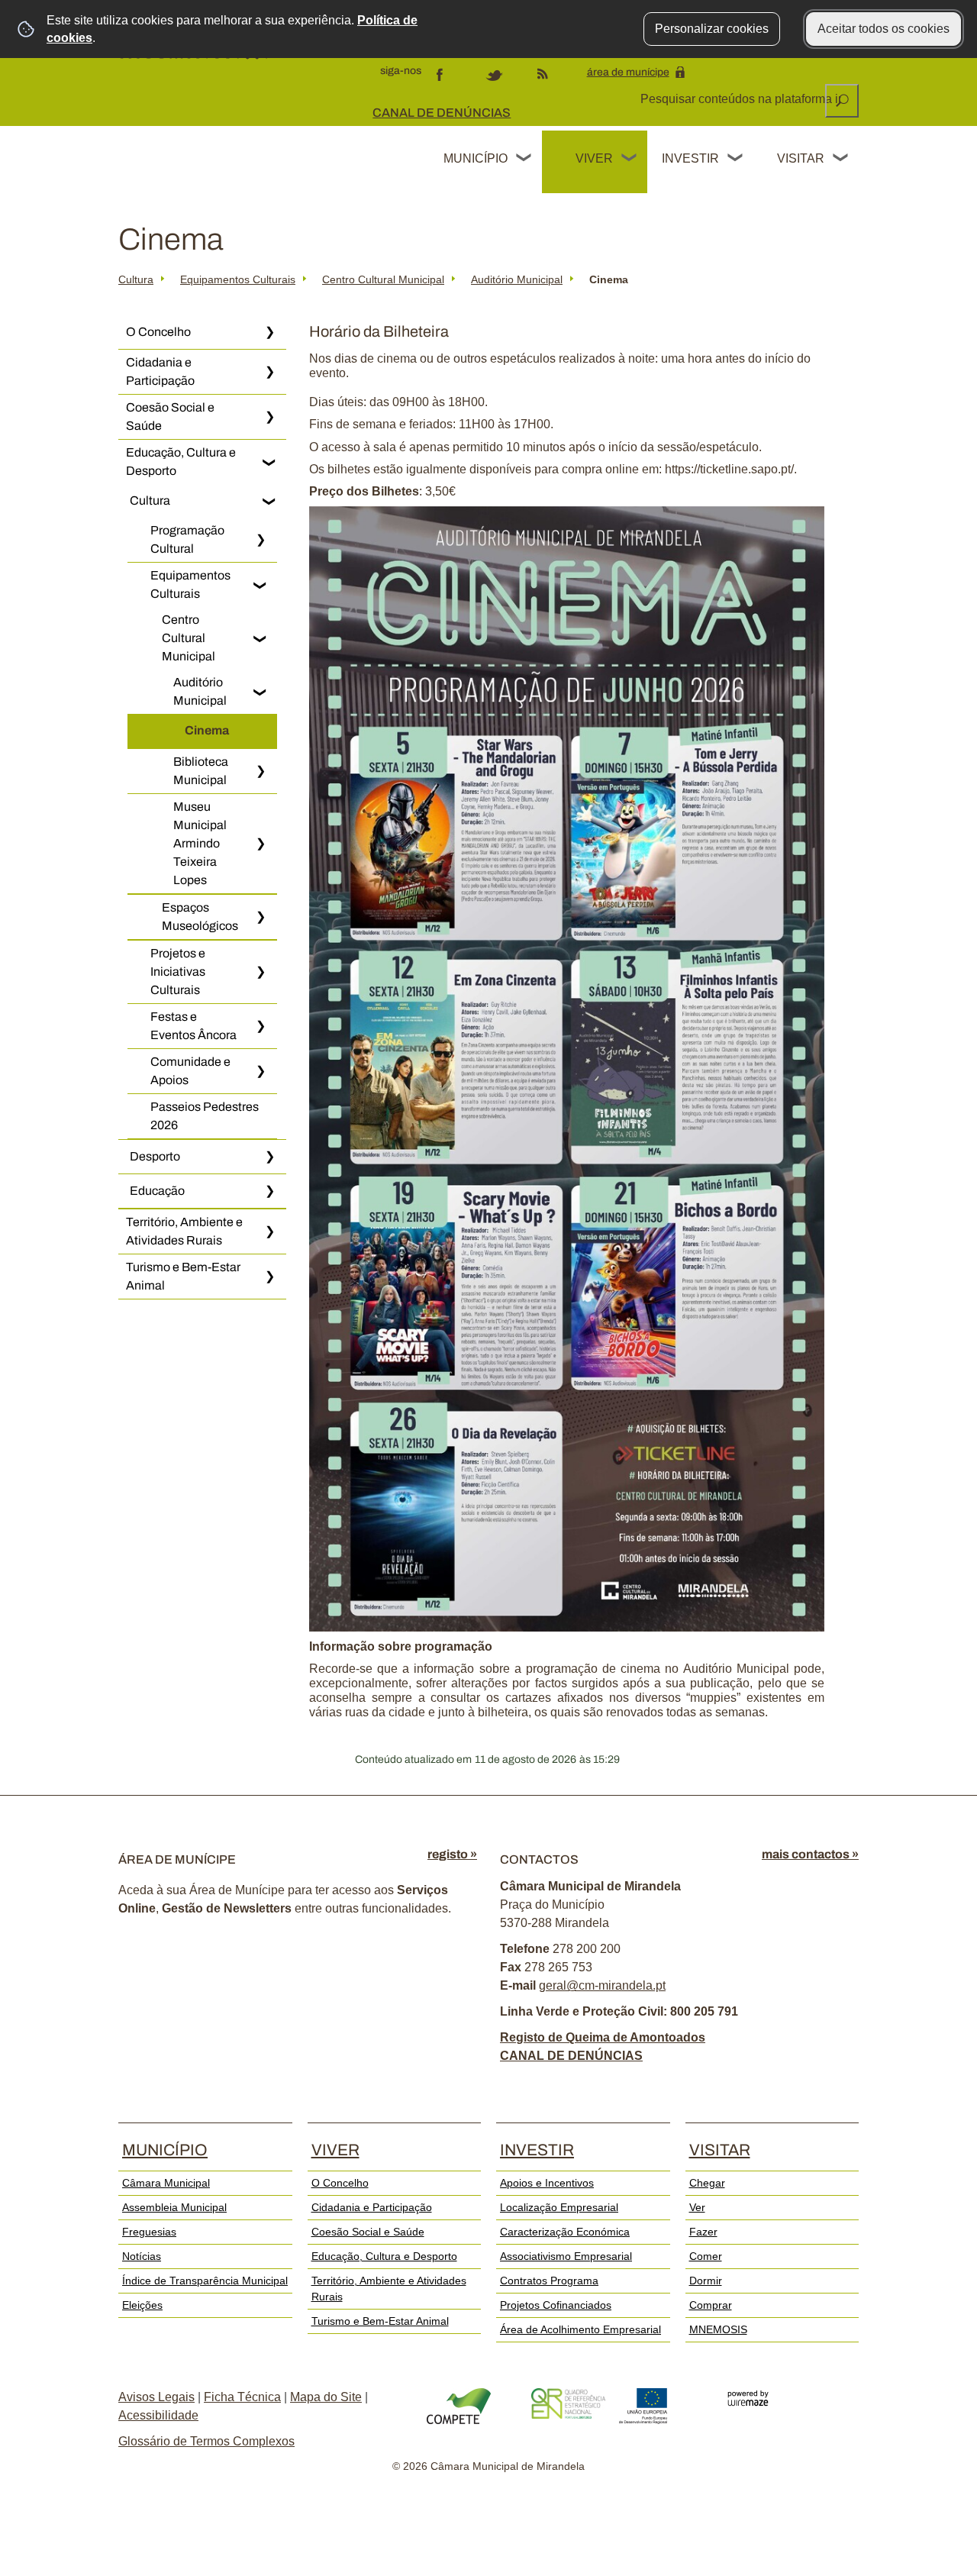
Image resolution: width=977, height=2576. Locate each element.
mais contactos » (810, 1854)
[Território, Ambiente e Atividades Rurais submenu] (269, 1232)
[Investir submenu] (736, 160)
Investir (690, 158)
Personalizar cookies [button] (712, 29)
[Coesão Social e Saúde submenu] (269, 417)
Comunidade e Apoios (190, 1071)
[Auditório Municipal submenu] (260, 692)
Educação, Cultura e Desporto (181, 462)
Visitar (801, 158)
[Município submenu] (524, 160)
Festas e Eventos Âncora (193, 1026)
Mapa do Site (326, 2397)
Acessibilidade (158, 2415)
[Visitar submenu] (841, 160)
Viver (594, 158)
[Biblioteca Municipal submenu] (260, 771)
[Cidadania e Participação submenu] (269, 372)
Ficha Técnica (242, 2397)
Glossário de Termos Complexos (206, 2441)
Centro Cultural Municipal (383, 279)
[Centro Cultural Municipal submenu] (260, 638)
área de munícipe (628, 72)
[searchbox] (742, 99)
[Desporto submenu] (269, 1157)
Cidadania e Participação (160, 371)
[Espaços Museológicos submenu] (260, 917)
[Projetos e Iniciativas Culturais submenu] (260, 972)
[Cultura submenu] (269, 501)
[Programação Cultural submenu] (260, 540)
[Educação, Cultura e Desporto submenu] (269, 462)
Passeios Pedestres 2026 (205, 1116)
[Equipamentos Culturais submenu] (260, 585)
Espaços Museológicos (200, 917)
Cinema (207, 730)
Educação (157, 1191)
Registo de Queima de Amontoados (603, 2037)
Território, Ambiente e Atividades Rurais (184, 1231)
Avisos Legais (156, 2397)
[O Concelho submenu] (269, 332)
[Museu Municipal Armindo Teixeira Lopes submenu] (260, 844)
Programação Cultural (187, 539)
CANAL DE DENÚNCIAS (442, 113)
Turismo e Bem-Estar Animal (183, 1276)
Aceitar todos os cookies (883, 29)
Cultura (136, 279)
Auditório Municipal (517, 279)
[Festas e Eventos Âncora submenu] (260, 1026)
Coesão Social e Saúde (170, 416)
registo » (452, 1854)
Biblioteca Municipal (201, 771)
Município (476, 158)
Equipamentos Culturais (238, 279)
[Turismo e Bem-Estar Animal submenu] (269, 1277)
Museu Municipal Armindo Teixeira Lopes (200, 843)
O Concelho (158, 332)
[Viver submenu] (630, 160)
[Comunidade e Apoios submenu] (260, 1071)
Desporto (155, 1156)
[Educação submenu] (269, 1191)
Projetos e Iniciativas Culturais (178, 972)
